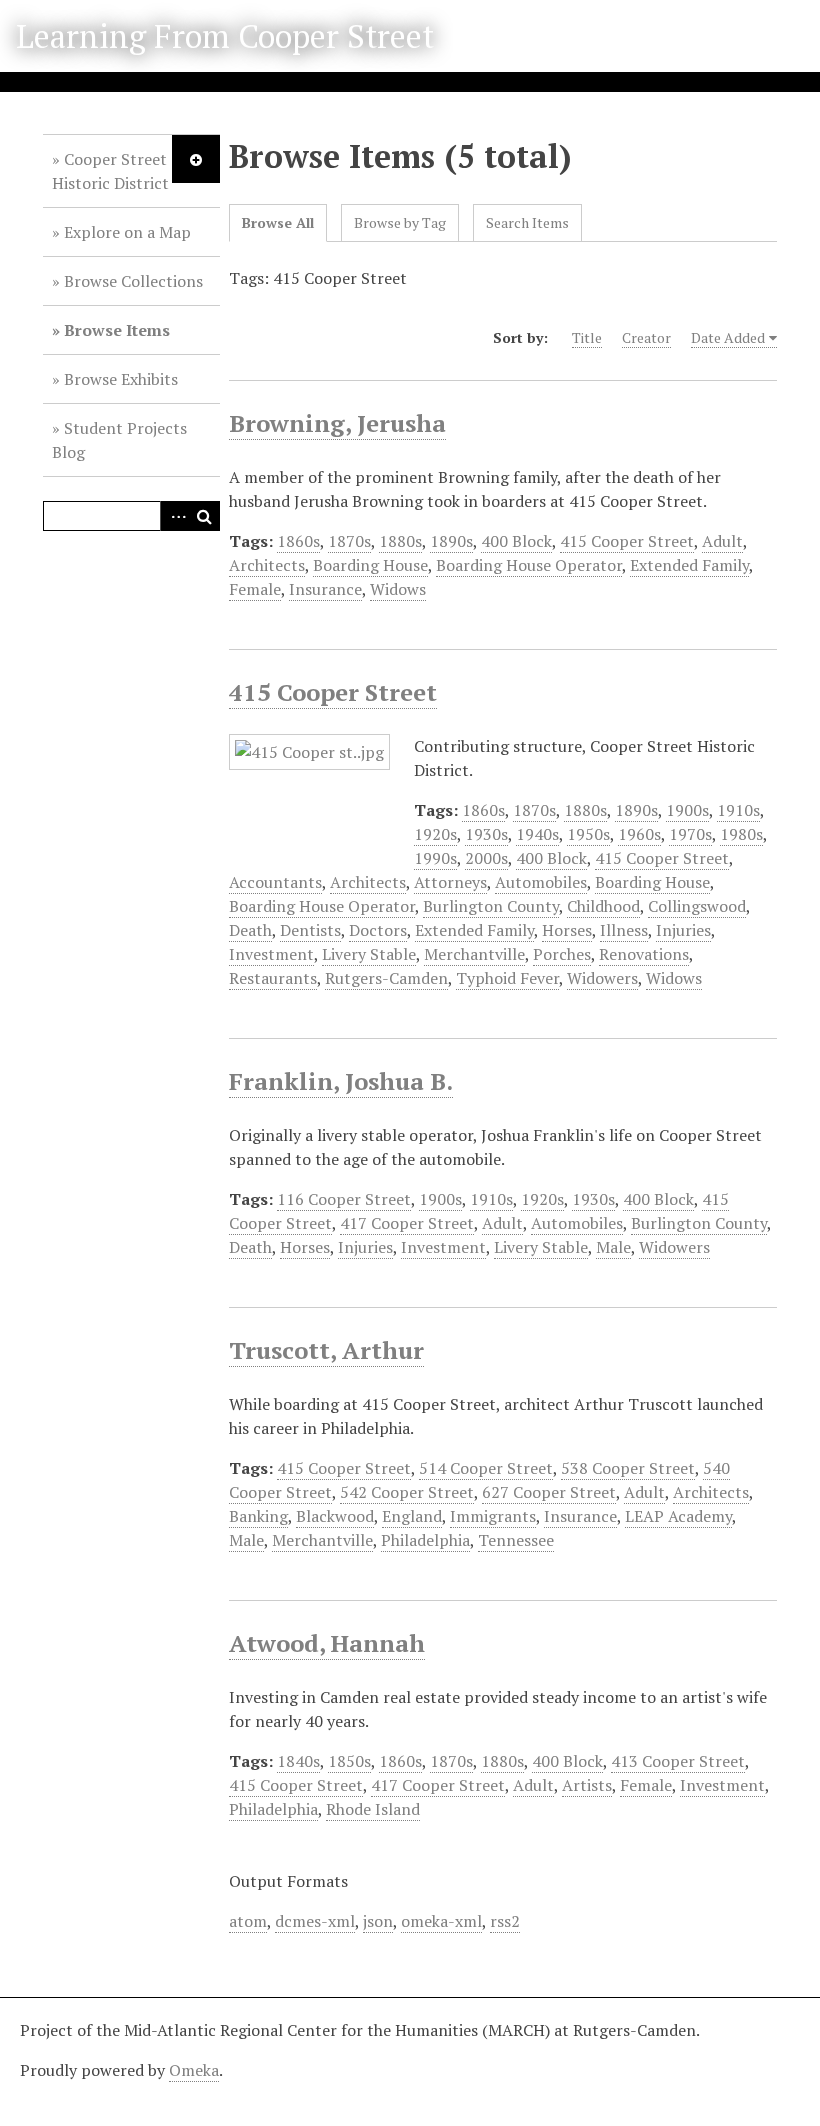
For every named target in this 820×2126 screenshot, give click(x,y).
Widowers (602, 978)
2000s (486, 858)
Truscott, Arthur (326, 1350)
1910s (738, 810)
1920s (435, 834)
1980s (741, 834)
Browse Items (117, 330)
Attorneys (450, 882)
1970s (690, 834)
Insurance (325, 589)
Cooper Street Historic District (110, 171)
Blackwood (335, 1516)
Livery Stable (369, 954)
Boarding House (370, 565)
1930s (486, 834)
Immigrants (493, 1516)
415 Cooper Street (627, 541)
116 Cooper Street (344, 1199)
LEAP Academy (678, 1516)
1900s (687, 810)
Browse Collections (133, 281)
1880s (400, 541)
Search (205, 516)
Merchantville (474, 954)
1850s (349, 1761)
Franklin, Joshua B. (341, 1081)
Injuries (683, 930)
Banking (258, 1516)
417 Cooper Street (407, 1223)
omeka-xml (441, 1921)
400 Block (516, 541)
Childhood (603, 906)
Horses (567, 930)
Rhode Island (373, 1809)
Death (250, 930)
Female (255, 589)
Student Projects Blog (119, 440)
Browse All (278, 222)
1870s (349, 541)
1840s (298, 1761)
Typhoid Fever (507, 978)
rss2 (505, 1921)
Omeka (194, 2070)
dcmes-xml (315, 1921)
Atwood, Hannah (327, 1643)
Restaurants (273, 978)
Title (587, 337)
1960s (639, 834)
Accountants (275, 882)
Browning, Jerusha (337, 423)
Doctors (378, 930)
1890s (451, 541)
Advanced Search (175, 516)
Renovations (644, 954)
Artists (587, 1785)
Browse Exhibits (121, 379)
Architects (267, 565)
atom (248, 1921)
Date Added (728, 337)
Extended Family (689, 565)
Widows (398, 589)
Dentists (310, 930)
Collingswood (697, 906)
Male (613, 1247)
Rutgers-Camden (386, 978)
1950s (588, 834)
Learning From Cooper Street (225, 36)
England (412, 1516)
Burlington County (491, 906)
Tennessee (516, 1540)
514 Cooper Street (486, 1468)
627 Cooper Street (549, 1492)
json (378, 1921)
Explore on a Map (127, 232)
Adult (722, 541)
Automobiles (541, 882)
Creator (646, 337)
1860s (298, 541)
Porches (562, 954)
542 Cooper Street (407, 1492)
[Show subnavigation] (196, 159)
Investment (271, 954)
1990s (435, 858)
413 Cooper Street (678, 1761)
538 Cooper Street (628, 1468)
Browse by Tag (400, 222)
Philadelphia (425, 1540)
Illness (624, 930)
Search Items (527, 222)
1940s (537, 834)
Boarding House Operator (529, 565)
